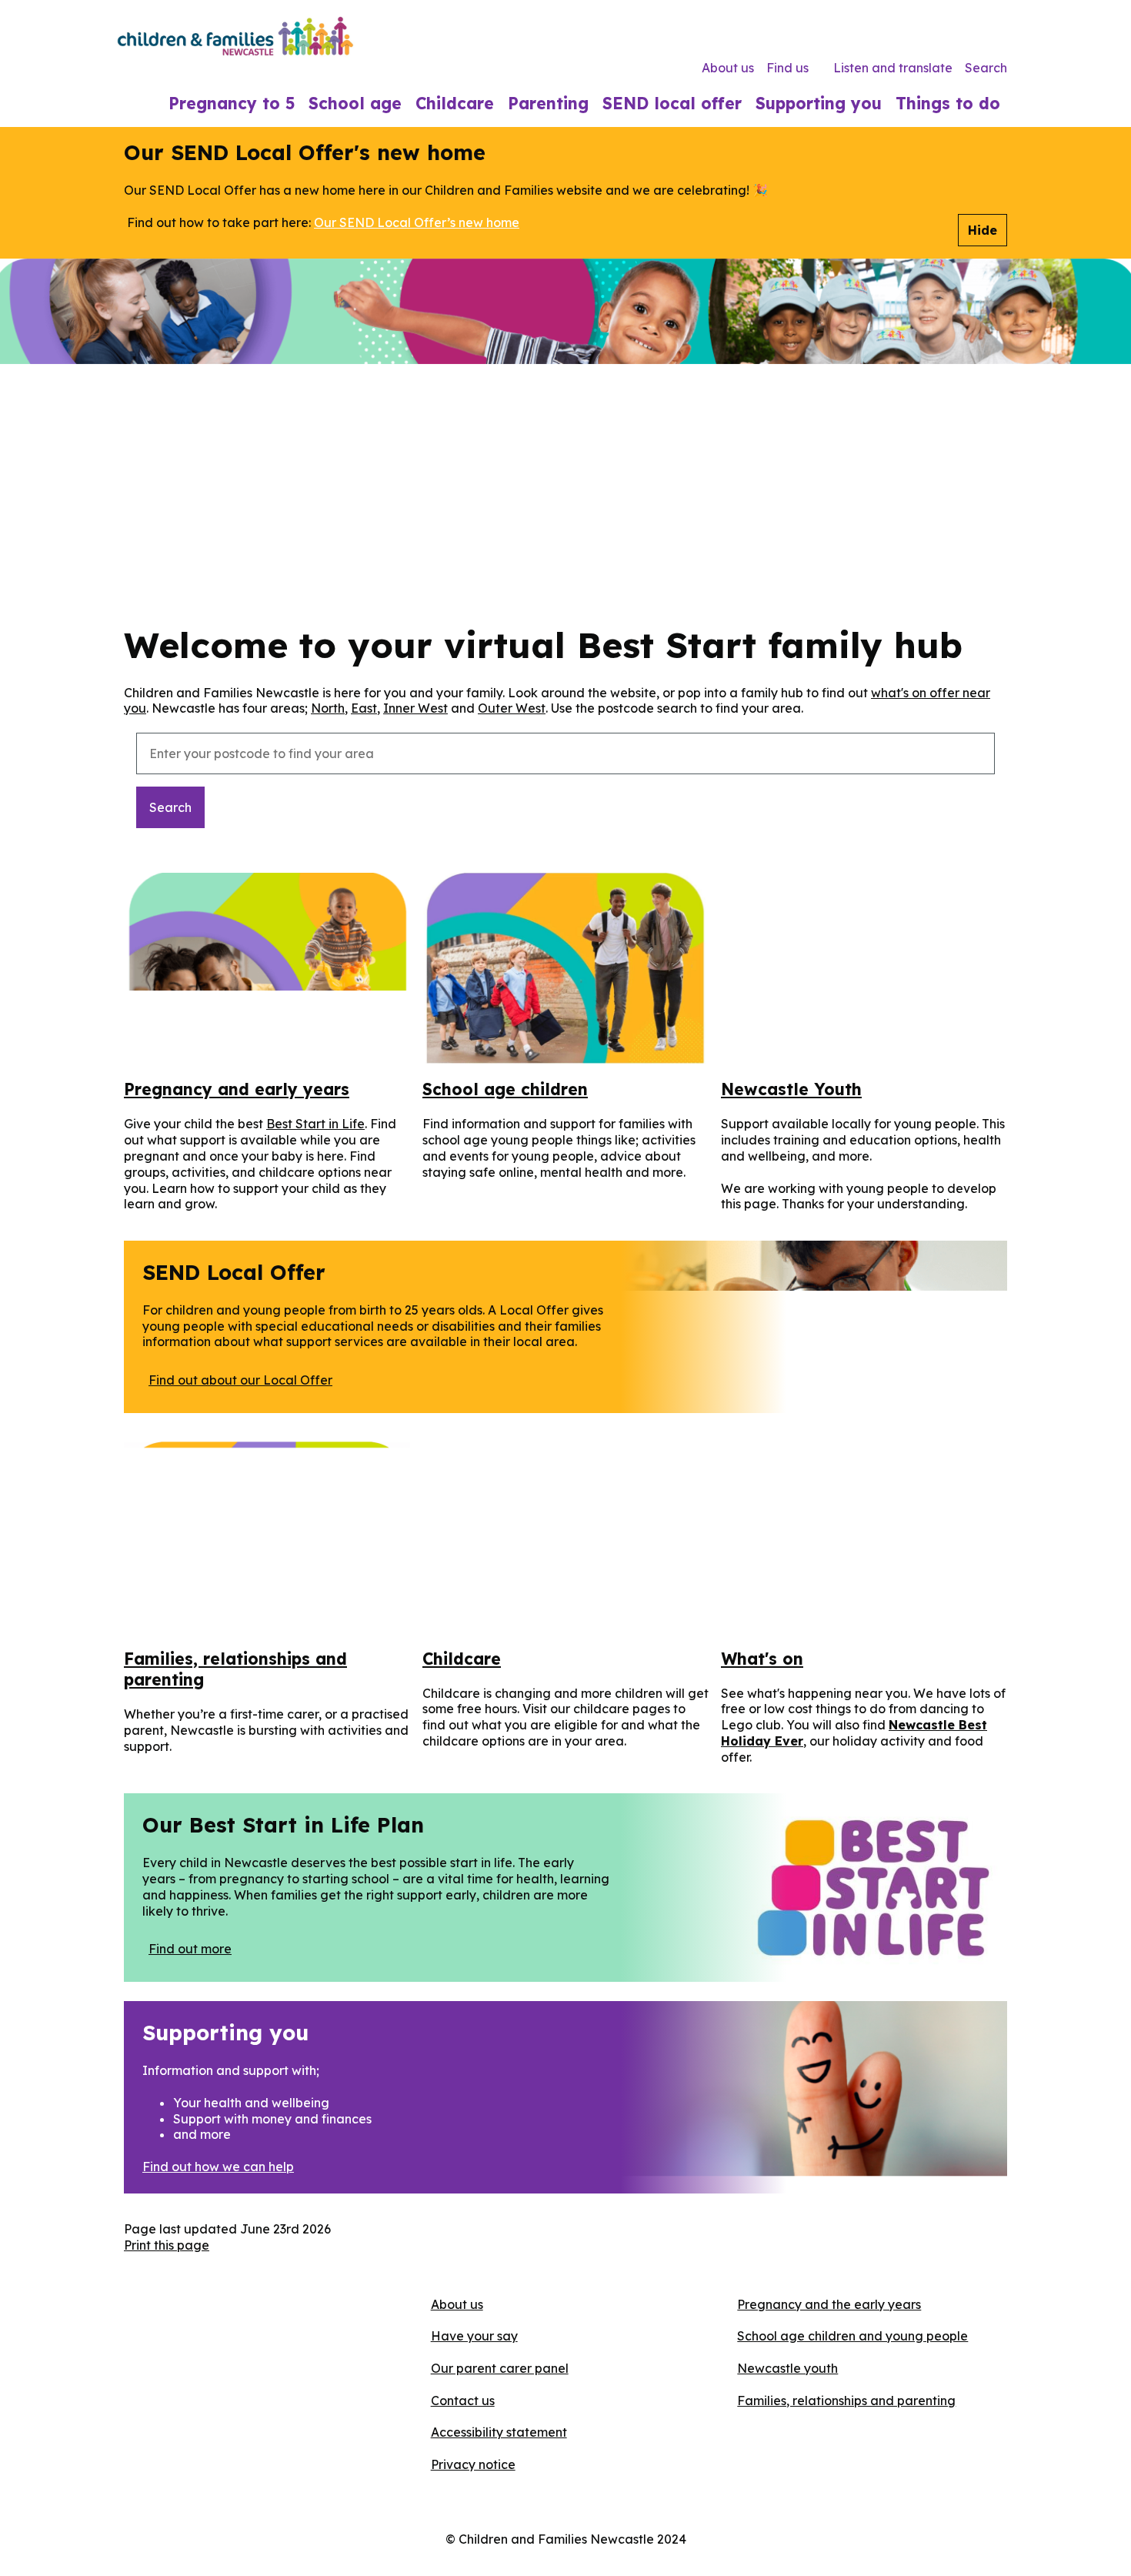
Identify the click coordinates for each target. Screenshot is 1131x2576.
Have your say (474, 2336)
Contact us (463, 2401)
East (364, 708)
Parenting (548, 103)
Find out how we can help (218, 2167)
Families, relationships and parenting (846, 2401)
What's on (762, 1659)
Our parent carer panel (500, 2368)
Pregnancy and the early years (829, 2304)
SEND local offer (672, 103)
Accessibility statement (499, 2432)
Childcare (455, 103)
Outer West (512, 708)
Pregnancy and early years (237, 1089)
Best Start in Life (315, 1124)
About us (728, 68)
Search (986, 68)
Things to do (948, 103)
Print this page (167, 2245)
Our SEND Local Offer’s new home (417, 222)
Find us (787, 68)
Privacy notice (473, 2464)
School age (355, 103)
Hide (983, 230)
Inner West (415, 708)
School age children (505, 1089)
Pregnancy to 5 (232, 103)
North (328, 708)
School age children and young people (852, 2336)
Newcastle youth (787, 2368)
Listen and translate (893, 68)
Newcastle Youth (791, 1089)
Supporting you (819, 103)
